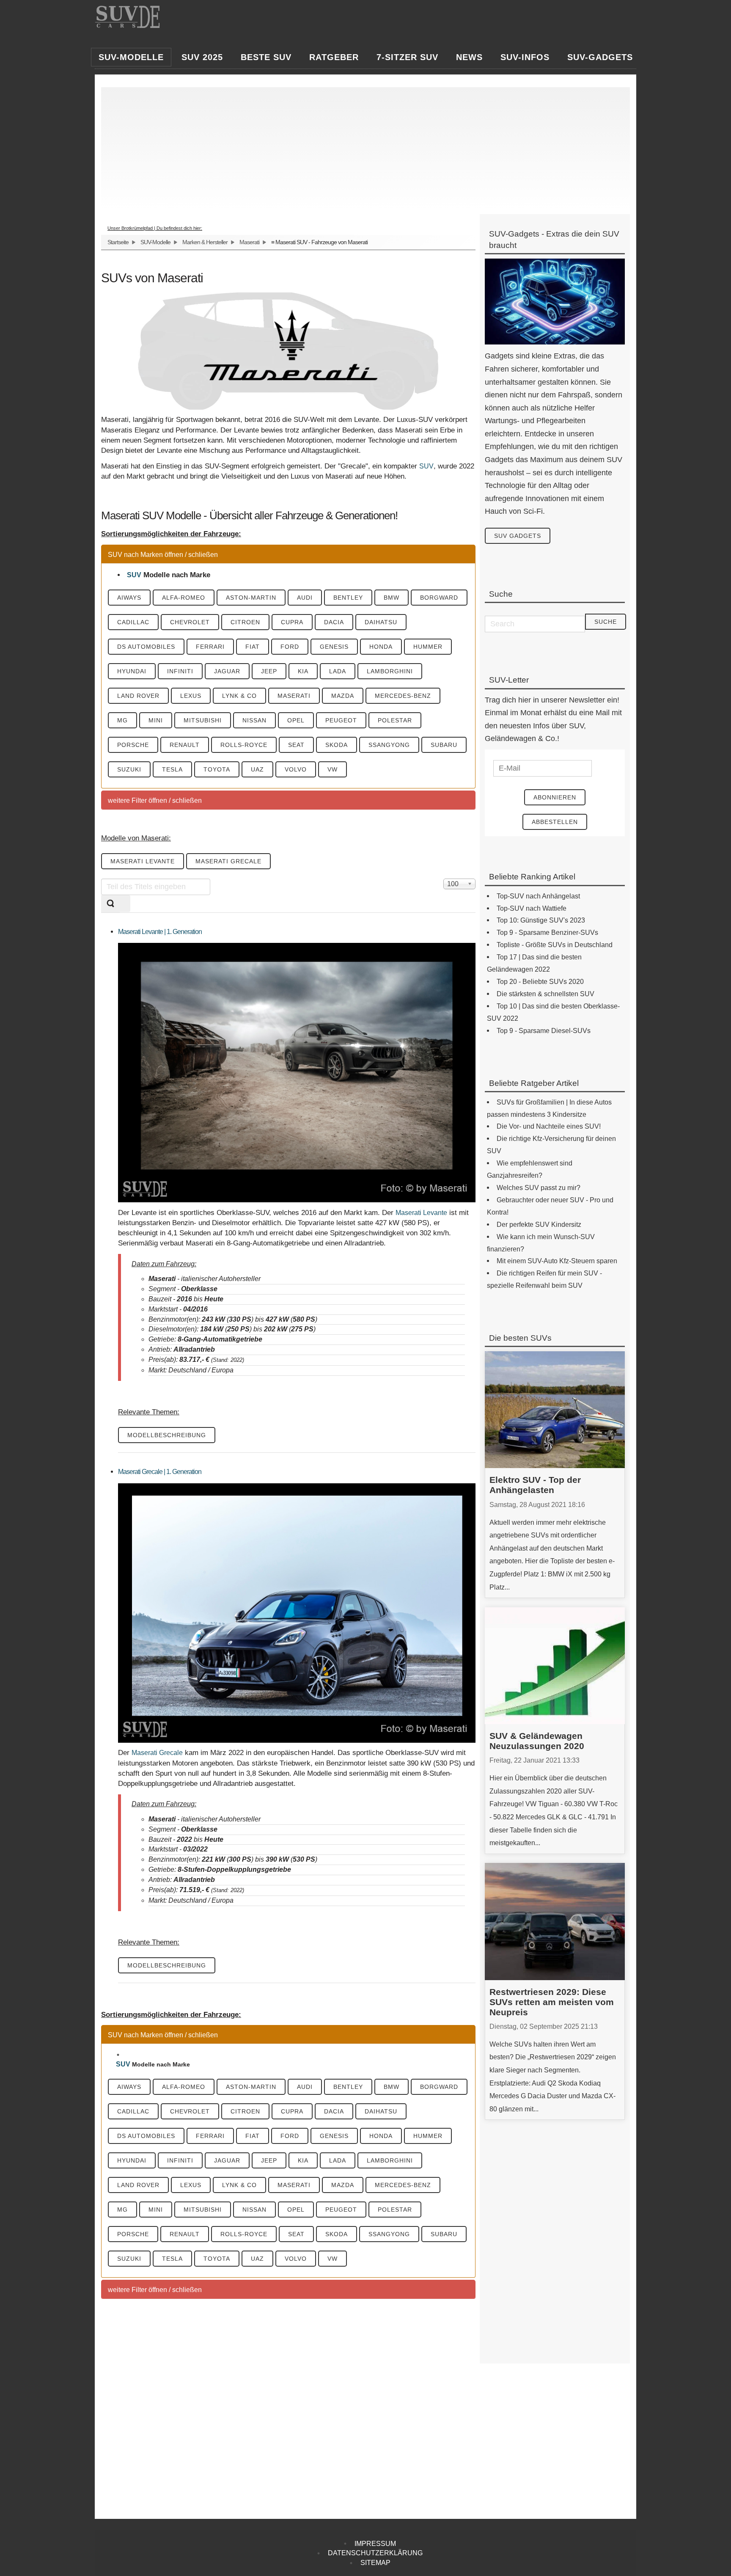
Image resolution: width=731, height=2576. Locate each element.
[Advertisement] (361, 146)
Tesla (172, 769)
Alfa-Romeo (184, 598)
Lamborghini (390, 671)
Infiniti (180, 671)
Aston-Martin (251, 598)
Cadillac (133, 622)
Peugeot (341, 720)
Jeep (269, 671)
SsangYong (389, 745)
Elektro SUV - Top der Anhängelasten (535, 1485)
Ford (290, 647)
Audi (305, 598)
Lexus (191, 696)
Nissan (254, 720)
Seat (296, 745)
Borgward (439, 598)
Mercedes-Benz (403, 696)
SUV (426, 466)
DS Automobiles (146, 647)
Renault (185, 745)
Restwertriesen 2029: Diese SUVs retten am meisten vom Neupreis (552, 2002)
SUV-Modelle (155, 242)
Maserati (249, 242)
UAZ (257, 769)
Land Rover (138, 696)
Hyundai (132, 671)
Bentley (348, 598)
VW (333, 769)
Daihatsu (381, 622)
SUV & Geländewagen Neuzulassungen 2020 (537, 1741)
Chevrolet (190, 622)
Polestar (395, 720)
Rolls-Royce (244, 745)
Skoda (337, 745)
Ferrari (210, 647)
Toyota (217, 769)
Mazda (343, 696)
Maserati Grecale (228, 861)
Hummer (428, 647)
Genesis (334, 647)
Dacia (334, 622)
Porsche (133, 745)
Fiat (253, 647)
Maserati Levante (143, 861)
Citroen (245, 622)
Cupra (292, 622)
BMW (392, 598)
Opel (296, 720)
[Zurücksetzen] (125, 904)
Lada (338, 671)
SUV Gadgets (518, 536)
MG (122, 720)
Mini (156, 720)
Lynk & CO (239, 696)
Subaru (444, 745)
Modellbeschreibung (167, 1435)
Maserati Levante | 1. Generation (160, 932)
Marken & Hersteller (205, 242)
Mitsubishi (203, 720)
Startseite (118, 242)
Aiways (129, 598)
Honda (381, 647)
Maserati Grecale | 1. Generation (160, 1472)
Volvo (296, 769)
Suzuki (129, 769)
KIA (303, 671)
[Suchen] (110, 904)
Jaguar (227, 671)
